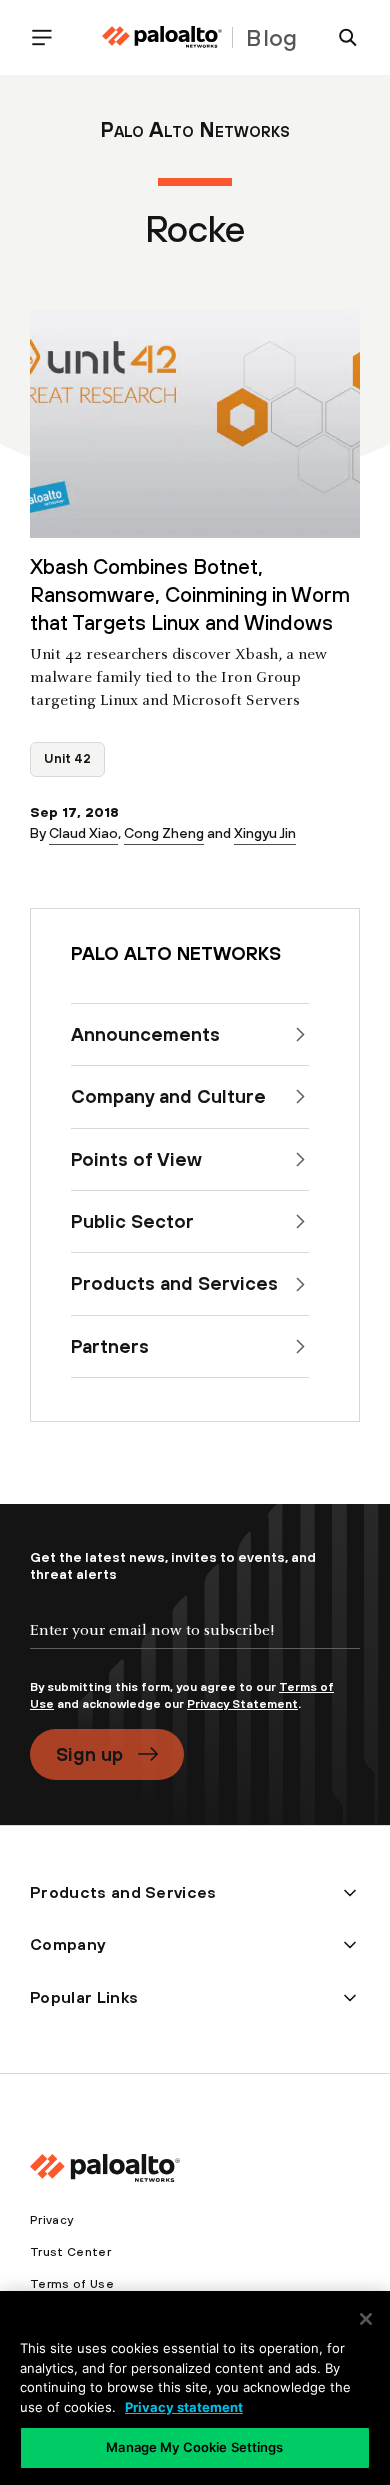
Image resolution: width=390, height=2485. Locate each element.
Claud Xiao (83, 833)
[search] (340, 37)
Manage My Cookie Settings (194, 2447)
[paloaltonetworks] (162, 37)
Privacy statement (184, 2407)
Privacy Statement (242, 1704)
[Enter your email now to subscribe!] (195, 1647)
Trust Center (70, 2252)
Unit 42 (67, 758)
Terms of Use (72, 2284)
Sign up (89, 1754)
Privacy (51, 2220)
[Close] (366, 2319)
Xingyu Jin (265, 833)
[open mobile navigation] (50, 37)
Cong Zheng (164, 833)
